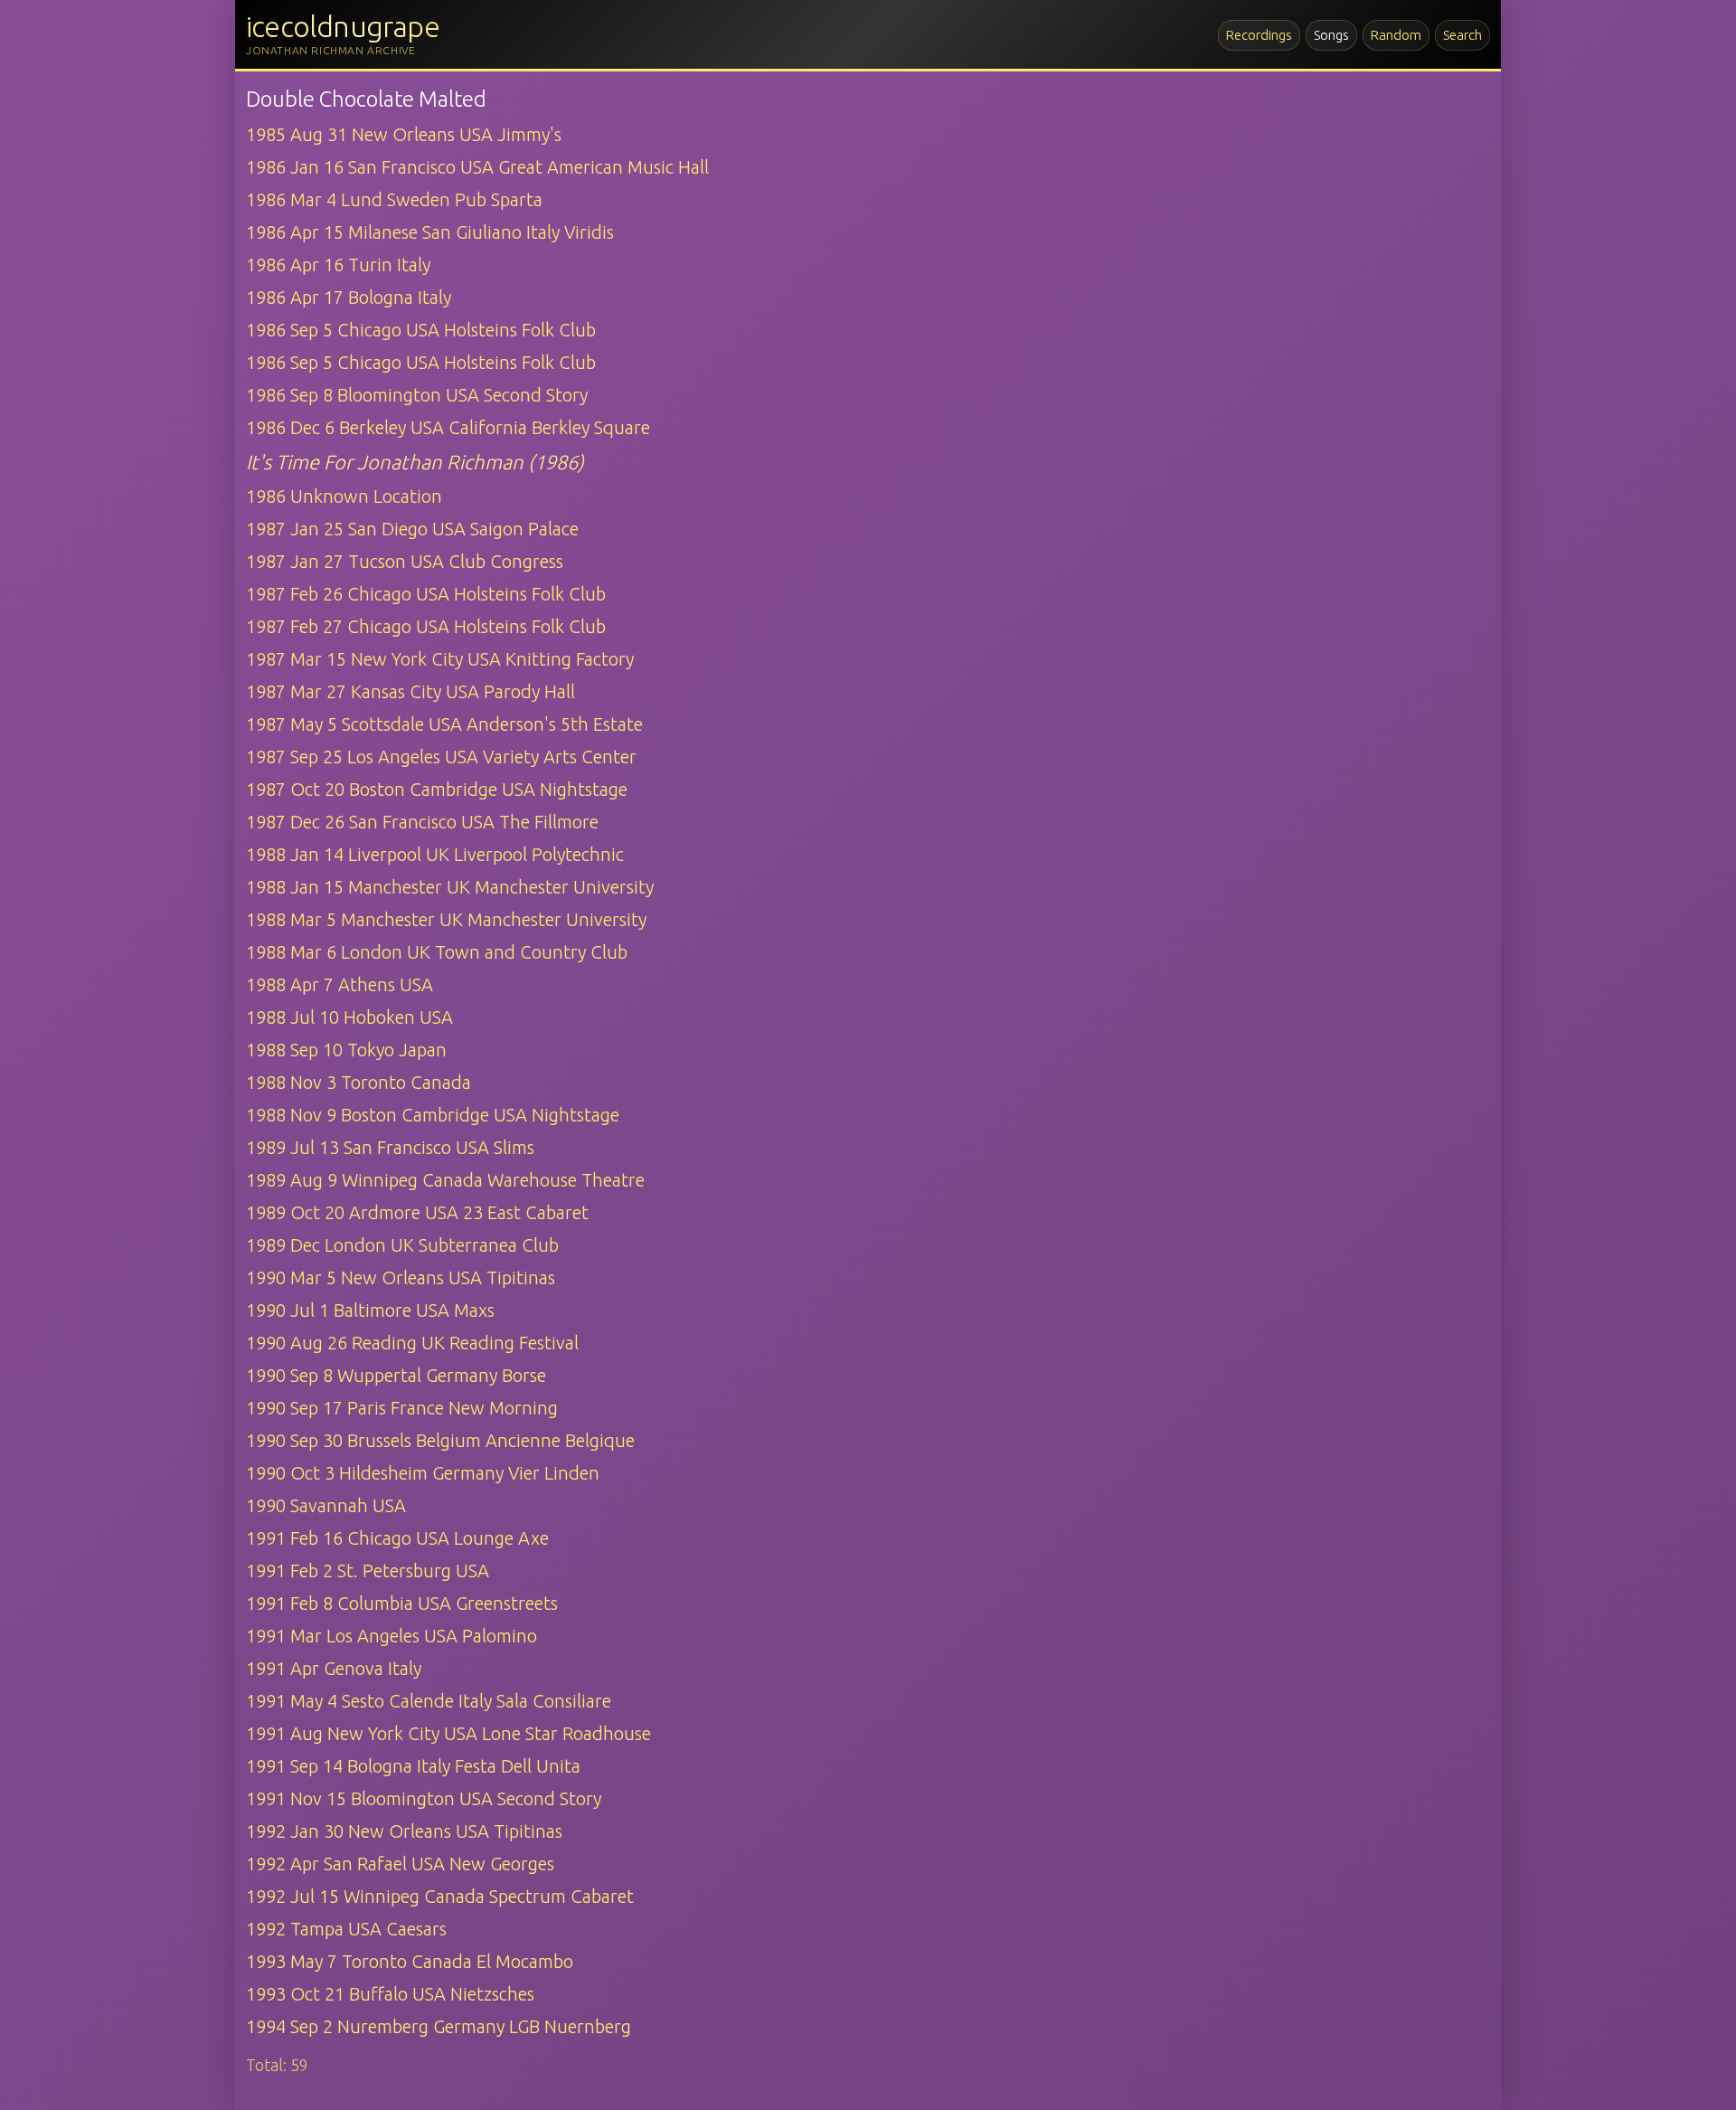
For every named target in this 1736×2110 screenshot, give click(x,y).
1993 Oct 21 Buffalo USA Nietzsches (390, 1994)
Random (1396, 35)
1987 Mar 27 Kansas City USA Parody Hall (410, 691)
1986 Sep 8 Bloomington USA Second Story (417, 395)
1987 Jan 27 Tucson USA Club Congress (405, 561)
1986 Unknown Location (344, 496)
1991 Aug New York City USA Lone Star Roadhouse (448, 1733)
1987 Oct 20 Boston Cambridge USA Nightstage (437, 789)
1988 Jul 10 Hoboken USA (349, 1017)
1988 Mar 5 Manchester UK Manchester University (446, 919)
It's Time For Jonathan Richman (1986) (415, 462)
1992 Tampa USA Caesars (346, 1929)
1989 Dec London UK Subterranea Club (402, 1245)
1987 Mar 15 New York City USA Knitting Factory (440, 659)
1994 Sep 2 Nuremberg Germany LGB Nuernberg (439, 2026)
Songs (1331, 35)
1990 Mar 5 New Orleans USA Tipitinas (401, 1277)
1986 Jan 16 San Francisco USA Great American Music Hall (477, 167)
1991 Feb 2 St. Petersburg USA (368, 1571)
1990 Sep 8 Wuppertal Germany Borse (396, 1375)
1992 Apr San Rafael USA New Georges (400, 1864)
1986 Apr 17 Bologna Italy (349, 297)
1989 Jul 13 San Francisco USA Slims (390, 1147)
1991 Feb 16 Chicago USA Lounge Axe (397, 1538)
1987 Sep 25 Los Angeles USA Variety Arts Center (441, 757)
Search (1462, 35)
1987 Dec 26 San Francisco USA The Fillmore (422, 822)
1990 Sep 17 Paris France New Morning (402, 1408)
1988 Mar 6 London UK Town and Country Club (437, 952)
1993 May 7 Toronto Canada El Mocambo (410, 1961)
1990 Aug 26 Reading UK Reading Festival (412, 1343)
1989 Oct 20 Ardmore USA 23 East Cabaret (417, 1212)
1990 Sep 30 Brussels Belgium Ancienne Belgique (440, 1440)
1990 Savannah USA (326, 1505)
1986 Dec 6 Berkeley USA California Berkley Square (448, 427)
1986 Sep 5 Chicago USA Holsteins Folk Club (421, 330)
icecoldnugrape (343, 26)
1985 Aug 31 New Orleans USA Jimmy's (404, 134)
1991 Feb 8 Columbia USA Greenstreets (402, 1603)
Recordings (1259, 35)
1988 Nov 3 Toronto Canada (359, 1082)
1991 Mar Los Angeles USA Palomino (392, 1636)
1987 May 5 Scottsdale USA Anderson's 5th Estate (444, 724)
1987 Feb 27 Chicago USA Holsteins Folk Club (426, 626)
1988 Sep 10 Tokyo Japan (346, 1050)
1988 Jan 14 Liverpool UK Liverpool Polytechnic (435, 854)
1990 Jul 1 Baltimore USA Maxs (370, 1310)
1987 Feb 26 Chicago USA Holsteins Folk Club (426, 594)
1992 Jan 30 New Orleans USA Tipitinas (404, 1831)
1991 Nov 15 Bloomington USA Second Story (424, 1798)
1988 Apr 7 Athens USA (340, 984)
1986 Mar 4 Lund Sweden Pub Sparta (394, 199)
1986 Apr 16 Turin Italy (338, 265)
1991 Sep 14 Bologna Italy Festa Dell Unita (413, 1766)
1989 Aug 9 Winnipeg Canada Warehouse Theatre (445, 1180)
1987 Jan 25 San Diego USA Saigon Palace (412, 529)
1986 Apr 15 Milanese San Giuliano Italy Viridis (430, 232)
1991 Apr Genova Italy (334, 1668)
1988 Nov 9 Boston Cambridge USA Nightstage (433, 1115)
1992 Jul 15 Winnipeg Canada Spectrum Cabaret (440, 1896)
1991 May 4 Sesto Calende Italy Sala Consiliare (429, 1701)
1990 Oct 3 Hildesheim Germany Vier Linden (423, 1473)
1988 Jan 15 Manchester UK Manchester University (450, 887)
